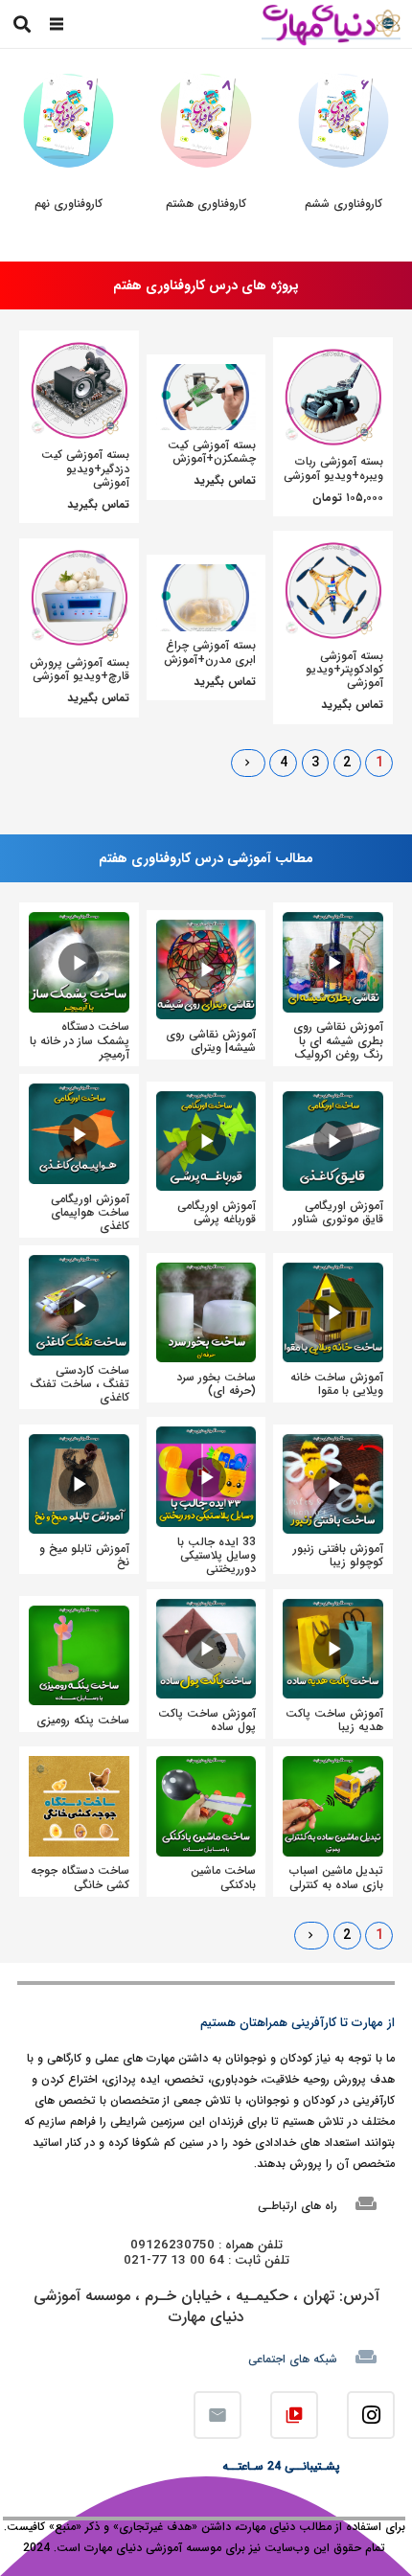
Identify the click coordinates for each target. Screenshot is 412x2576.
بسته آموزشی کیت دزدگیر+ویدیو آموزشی (85, 468)
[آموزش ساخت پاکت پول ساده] (206, 1609)
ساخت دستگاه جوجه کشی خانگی (80, 1877)
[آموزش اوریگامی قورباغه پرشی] (206, 1101)
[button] (57, 24)
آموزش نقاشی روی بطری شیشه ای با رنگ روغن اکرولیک (338, 1040)
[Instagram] (371, 2415)
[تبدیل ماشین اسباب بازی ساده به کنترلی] (333, 1766)
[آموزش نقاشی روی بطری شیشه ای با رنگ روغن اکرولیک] (333, 922)
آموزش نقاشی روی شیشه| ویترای (211, 1041)
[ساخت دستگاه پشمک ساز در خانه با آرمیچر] (79, 922)
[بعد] (248, 763)
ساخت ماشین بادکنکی (223, 1877)
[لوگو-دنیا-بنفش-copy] (331, 24)
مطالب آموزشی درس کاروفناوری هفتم (206, 858)
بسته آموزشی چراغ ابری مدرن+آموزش (210, 652)
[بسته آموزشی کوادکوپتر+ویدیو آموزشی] (333, 550)
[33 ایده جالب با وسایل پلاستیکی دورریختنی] (206, 1436)
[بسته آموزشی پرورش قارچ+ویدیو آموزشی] (79, 558)
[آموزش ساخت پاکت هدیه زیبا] (333, 1609)
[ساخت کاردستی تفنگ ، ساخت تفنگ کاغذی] (79, 1265)
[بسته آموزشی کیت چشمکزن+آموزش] (206, 374)
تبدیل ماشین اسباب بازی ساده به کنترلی (336, 1877)
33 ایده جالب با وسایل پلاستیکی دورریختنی (217, 1556)
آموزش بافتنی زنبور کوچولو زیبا (338, 1555)
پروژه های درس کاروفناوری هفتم (206, 285)
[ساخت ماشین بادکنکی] (206, 1766)
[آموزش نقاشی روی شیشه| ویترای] (206, 930)
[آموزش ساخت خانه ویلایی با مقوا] (333, 1273)
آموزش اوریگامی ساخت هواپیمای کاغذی (90, 1213)
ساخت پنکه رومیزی (83, 1720)
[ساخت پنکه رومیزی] (79, 1616)
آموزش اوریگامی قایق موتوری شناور (338, 1212)
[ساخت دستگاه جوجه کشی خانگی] (79, 1766)
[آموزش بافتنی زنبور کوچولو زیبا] (333, 1444)
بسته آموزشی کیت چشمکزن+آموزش (212, 452)
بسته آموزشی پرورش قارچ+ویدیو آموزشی (80, 669)
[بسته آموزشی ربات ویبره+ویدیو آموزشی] (333, 357)
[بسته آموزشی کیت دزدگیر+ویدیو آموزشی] (79, 350)
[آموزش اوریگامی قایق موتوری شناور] (333, 1101)
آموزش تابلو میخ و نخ (84, 1555)
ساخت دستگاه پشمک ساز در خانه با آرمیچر (80, 1040)
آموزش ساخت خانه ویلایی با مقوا (337, 1384)
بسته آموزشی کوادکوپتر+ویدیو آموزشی (344, 670)
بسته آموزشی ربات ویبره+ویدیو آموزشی (333, 468)
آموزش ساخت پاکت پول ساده (207, 1720)
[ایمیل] (217, 2415)
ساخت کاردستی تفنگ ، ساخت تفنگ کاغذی (80, 1384)
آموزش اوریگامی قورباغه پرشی (217, 1212)
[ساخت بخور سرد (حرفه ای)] (206, 1273)
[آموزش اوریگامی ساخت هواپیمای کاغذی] (79, 1094)
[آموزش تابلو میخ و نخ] (79, 1444)
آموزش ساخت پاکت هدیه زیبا (334, 1720)
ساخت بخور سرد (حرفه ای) (216, 1384)
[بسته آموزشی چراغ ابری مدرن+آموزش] (206, 574)
